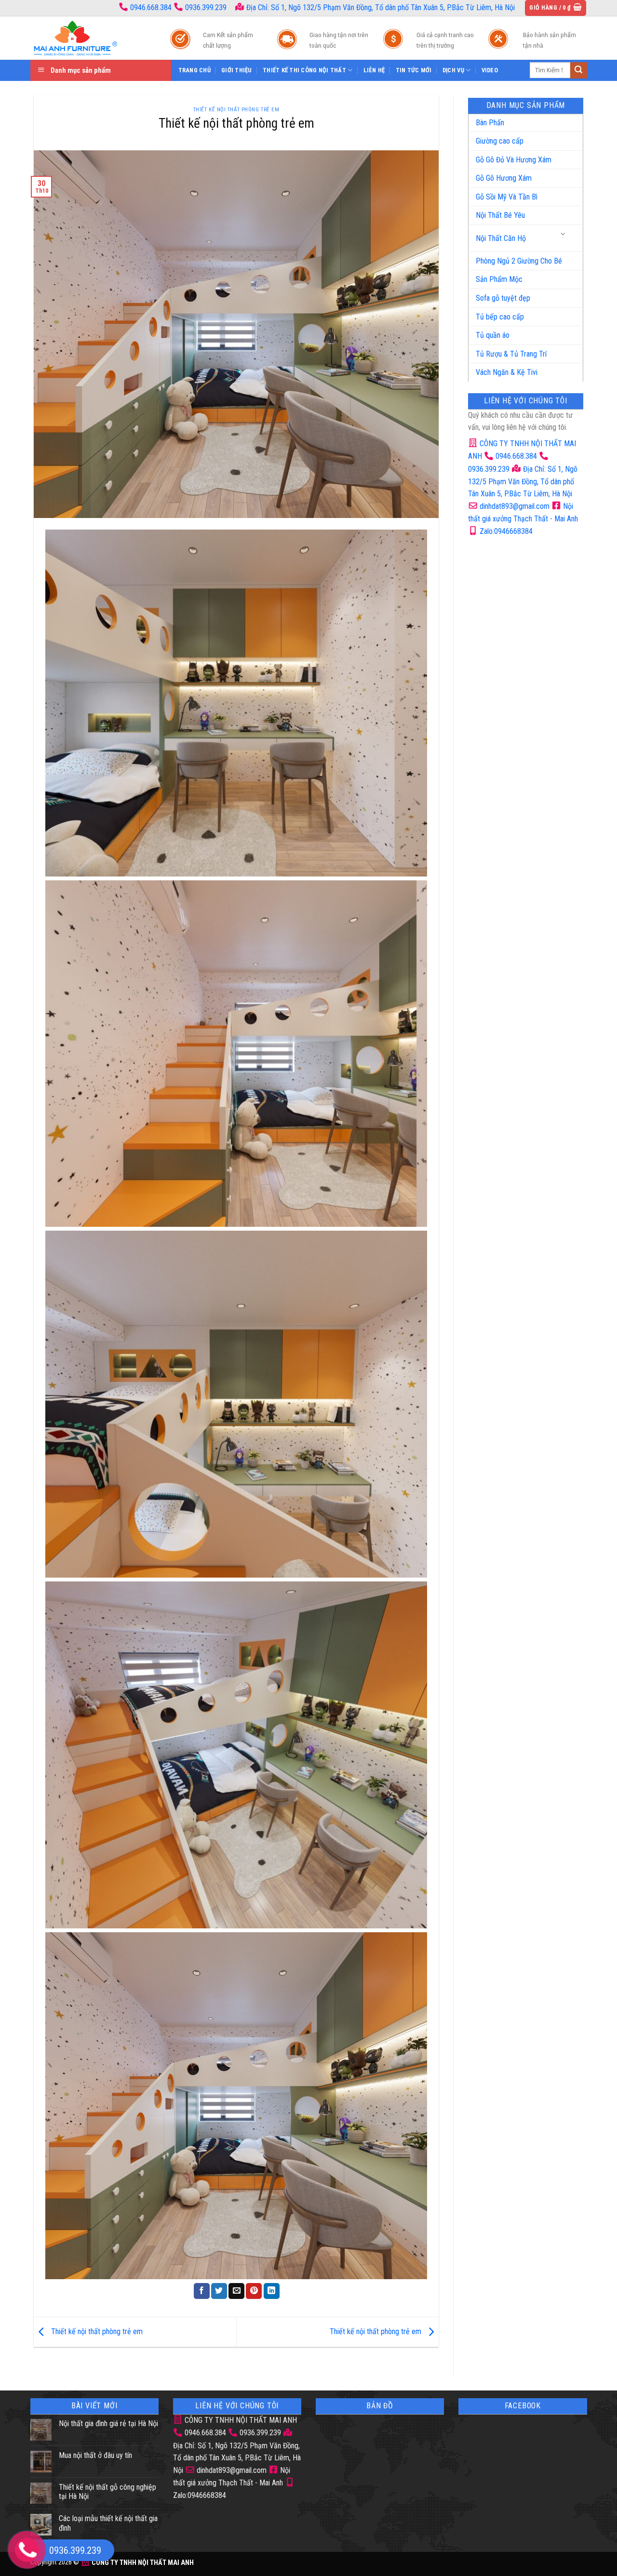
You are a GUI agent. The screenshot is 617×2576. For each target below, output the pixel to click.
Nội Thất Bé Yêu (500, 215)
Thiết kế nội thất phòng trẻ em (236, 110)
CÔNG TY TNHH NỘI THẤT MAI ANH (240, 2420)
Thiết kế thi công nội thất (304, 70)
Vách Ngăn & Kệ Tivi (507, 372)
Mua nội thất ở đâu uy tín (95, 2455)
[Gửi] (578, 70)
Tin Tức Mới (414, 70)
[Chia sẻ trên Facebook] (202, 2291)
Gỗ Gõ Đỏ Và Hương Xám (514, 160)
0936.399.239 (206, 7)
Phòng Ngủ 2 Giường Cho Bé (519, 261)
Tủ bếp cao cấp (500, 317)
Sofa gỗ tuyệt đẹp (503, 298)
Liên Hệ (374, 70)
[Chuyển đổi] (563, 234)
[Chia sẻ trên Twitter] (219, 2291)
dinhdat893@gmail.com (514, 506)
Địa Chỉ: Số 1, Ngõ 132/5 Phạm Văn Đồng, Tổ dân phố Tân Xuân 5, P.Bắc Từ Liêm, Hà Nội (380, 7)
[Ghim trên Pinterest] (254, 2291)
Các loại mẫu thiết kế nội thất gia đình (108, 2523)
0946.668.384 (151, 7)
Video (490, 70)
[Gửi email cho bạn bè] (236, 2291)
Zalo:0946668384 (505, 531)
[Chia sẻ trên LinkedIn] (272, 2291)
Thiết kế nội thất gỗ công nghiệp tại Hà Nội (107, 2492)
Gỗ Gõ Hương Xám (504, 178)
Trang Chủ (194, 70)
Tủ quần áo (493, 335)
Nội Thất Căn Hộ (501, 238)
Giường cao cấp (500, 141)
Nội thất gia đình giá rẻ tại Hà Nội (108, 2423)
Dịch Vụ (453, 70)
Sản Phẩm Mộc (499, 279)
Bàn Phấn (490, 123)
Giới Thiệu (237, 70)
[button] (556, 8)
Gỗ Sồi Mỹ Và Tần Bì (507, 197)
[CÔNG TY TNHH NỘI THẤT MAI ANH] (91, 38)
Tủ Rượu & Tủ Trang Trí (511, 354)
